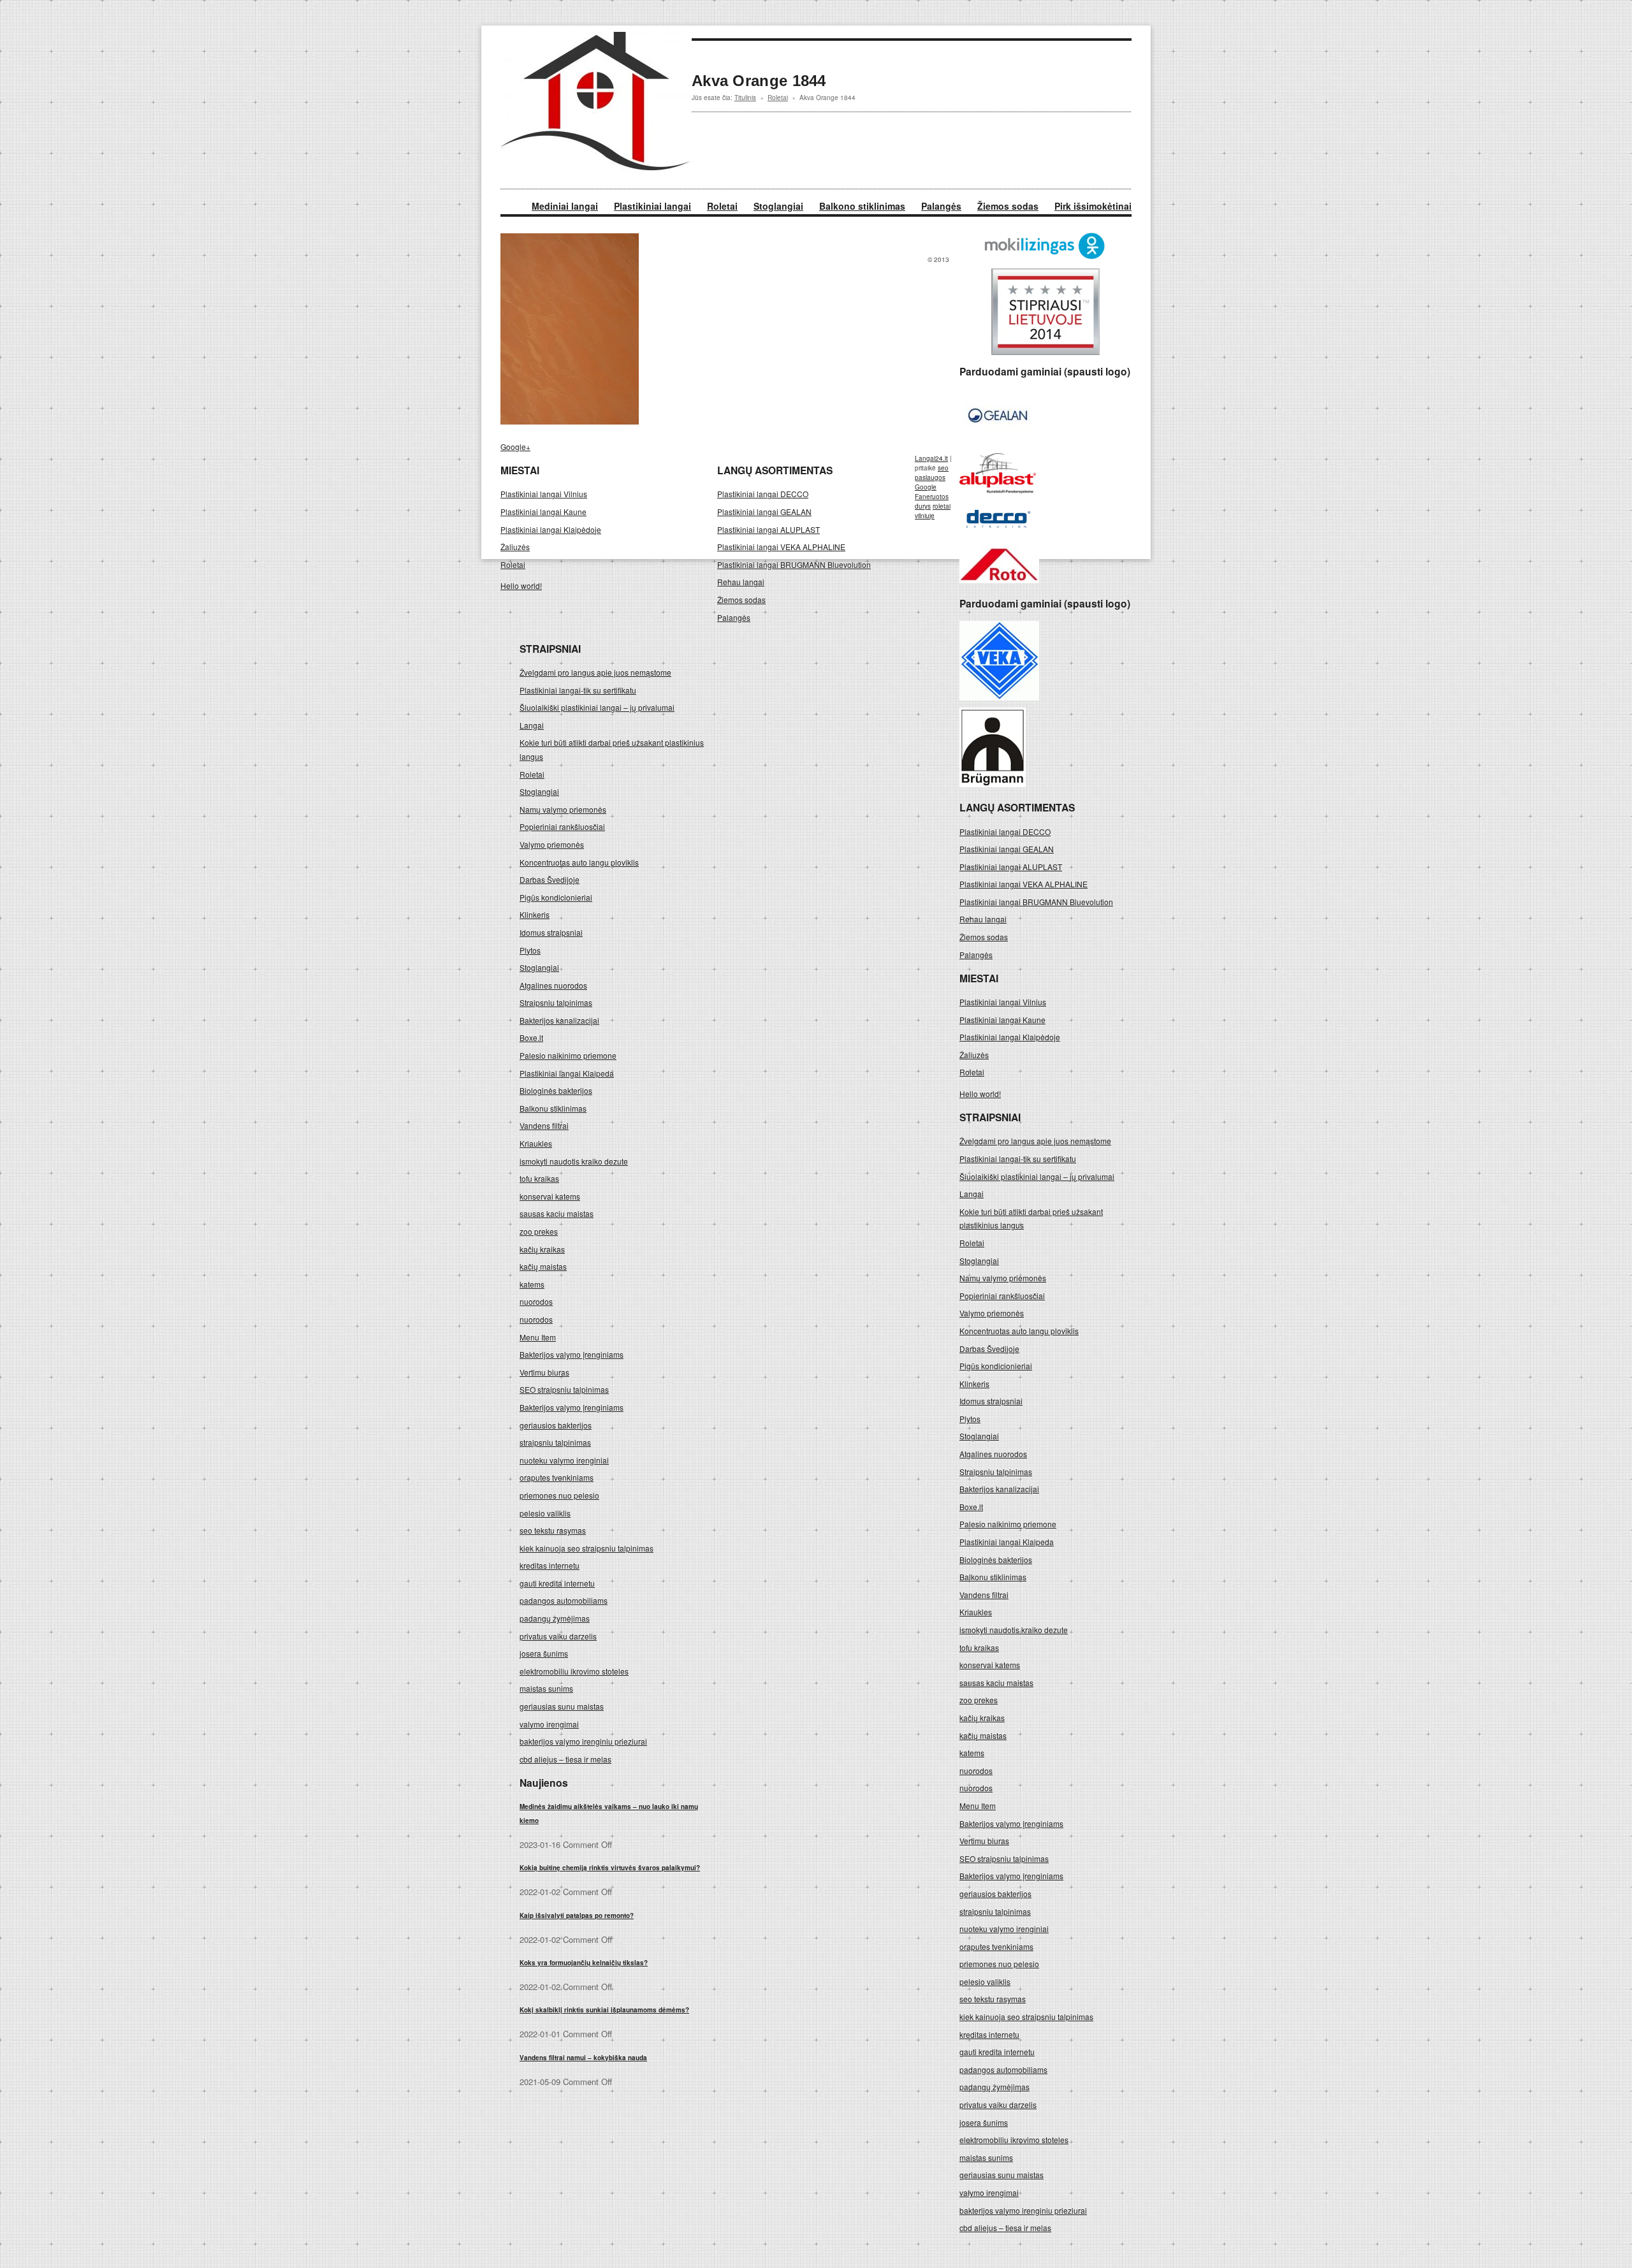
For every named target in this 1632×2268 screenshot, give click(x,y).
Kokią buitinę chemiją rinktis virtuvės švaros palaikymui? (610, 1868)
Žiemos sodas (1008, 206)
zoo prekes (979, 1700)
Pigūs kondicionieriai (996, 1366)
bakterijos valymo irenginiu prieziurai (1023, 2210)
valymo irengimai (989, 2192)
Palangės (941, 206)
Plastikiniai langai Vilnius (1003, 1002)
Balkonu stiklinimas (993, 1577)
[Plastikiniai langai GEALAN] (998, 442)
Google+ (515, 447)
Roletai (722, 206)
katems (972, 1753)
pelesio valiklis (985, 1981)
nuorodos (976, 1770)
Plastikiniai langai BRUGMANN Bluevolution (1036, 902)
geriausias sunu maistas (1002, 2175)
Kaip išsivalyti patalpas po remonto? (577, 1915)
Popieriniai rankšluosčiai (1002, 1296)
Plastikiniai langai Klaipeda (1007, 1542)
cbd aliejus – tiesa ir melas (1005, 2228)
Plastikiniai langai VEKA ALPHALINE (1024, 884)
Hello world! (980, 1094)
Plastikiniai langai (652, 206)
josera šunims (984, 2122)
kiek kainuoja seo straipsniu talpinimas (1026, 2017)
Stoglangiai (778, 206)
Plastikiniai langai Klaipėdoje (1010, 1037)
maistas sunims (986, 2157)
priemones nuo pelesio (999, 1964)
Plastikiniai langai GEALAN (1007, 849)
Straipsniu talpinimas (996, 1472)
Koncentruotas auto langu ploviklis (1019, 1331)
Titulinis (745, 98)
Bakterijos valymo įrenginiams (1011, 1823)
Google (926, 487)
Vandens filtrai (984, 1595)
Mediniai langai (565, 206)
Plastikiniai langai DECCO (1005, 832)
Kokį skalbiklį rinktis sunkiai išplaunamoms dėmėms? (604, 2010)
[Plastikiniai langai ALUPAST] (998, 490)
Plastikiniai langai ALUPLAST (1011, 867)
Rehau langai (983, 919)
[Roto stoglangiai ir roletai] (999, 580)
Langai (972, 1194)
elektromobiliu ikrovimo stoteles (1014, 2140)
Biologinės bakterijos (996, 1559)
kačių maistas (983, 1735)
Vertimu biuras (984, 1841)
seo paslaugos (932, 473)
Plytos (970, 1419)
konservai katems (990, 1665)
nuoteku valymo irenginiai (1004, 1929)
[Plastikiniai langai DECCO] (998, 535)
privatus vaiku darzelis (998, 2104)
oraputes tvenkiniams (996, 1946)
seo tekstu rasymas (993, 1999)
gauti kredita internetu (997, 2052)
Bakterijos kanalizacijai (999, 1489)
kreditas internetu (989, 2034)
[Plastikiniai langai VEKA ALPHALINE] (999, 697)
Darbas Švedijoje (989, 1348)
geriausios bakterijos (995, 1894)
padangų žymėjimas (994, 2087)
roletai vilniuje (933, 511)
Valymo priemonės (992, 1313)
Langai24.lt (931, 458)
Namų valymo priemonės (1003, 1278)
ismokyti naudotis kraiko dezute (1014, 1630)
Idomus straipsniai (991, 1401)
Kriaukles (976, 1612)
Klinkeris (974, 1384)
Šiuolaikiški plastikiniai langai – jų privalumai (1037, 1176)
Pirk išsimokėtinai (1093, 206)
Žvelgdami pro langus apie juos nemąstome (1035, 1141)
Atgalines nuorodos (993, 1454)
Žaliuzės (974, 1055)
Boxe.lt (971, 1507)
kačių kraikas (982, 1718)
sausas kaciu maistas (996, 1683)
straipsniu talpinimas (995, 1911)
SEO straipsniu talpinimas (1004, 1858)
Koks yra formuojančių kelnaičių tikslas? (584, 1963)
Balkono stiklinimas (862, 206)
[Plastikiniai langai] (596, 169)
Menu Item (978, 1806)
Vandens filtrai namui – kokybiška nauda (583, 2058)
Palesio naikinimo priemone (1008, 1524)
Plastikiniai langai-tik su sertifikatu (1018, 1159)
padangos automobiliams (1003, 2069)
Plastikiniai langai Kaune (1002, 1020)
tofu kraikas (979, 1647)
